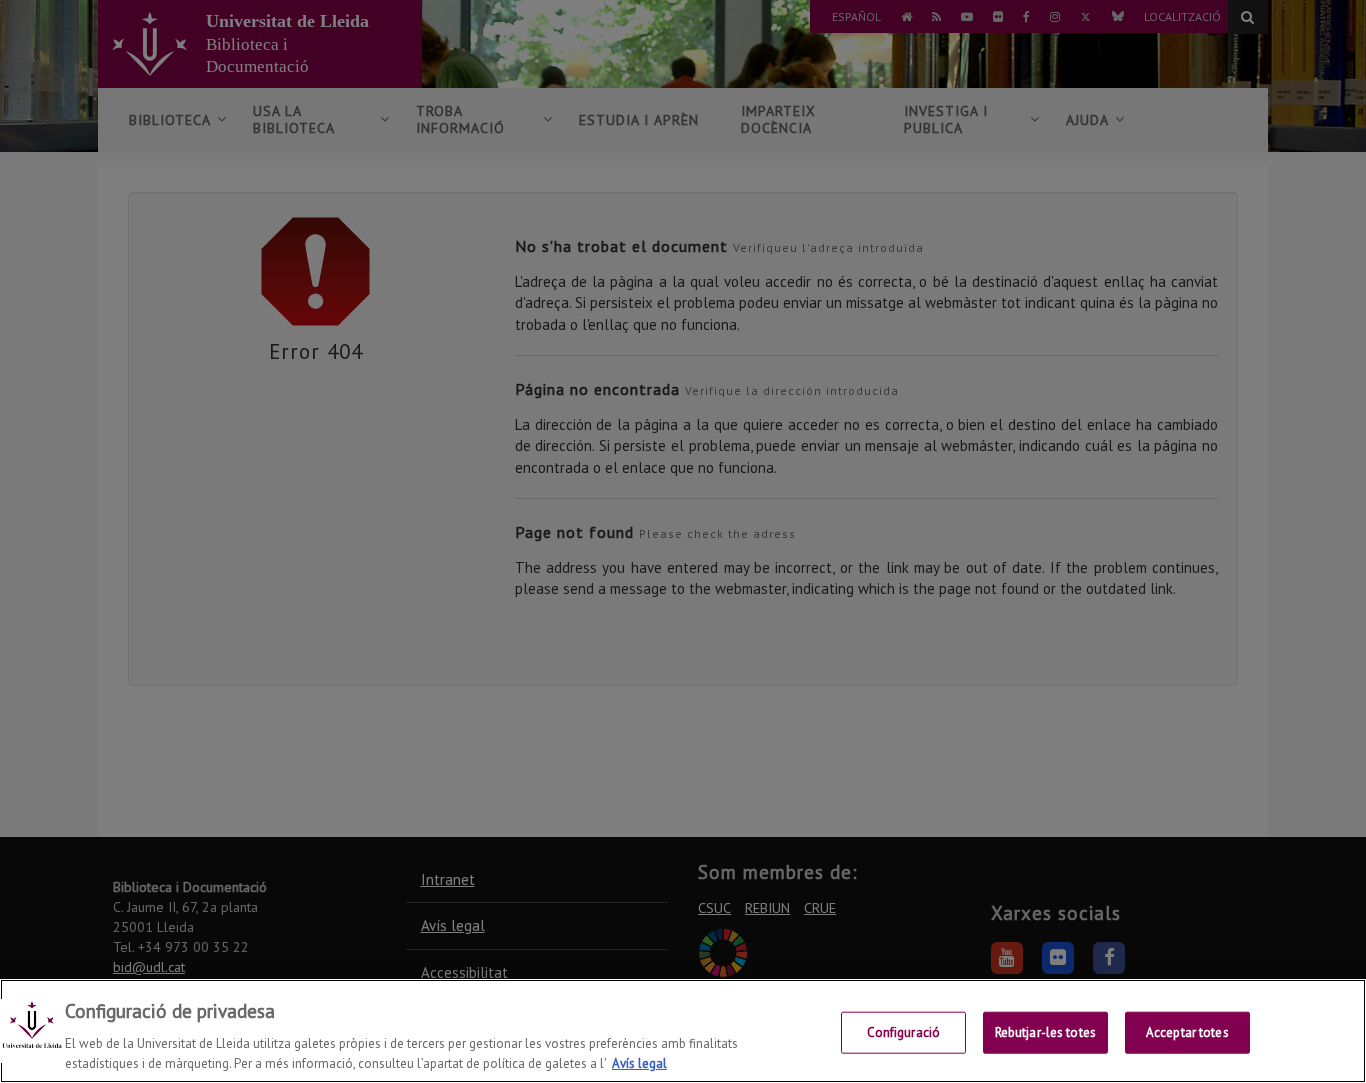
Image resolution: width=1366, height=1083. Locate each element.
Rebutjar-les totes (1045, 1032)
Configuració (904, 1032)
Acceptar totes (1187, 1032)
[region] (683, 1031)
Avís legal (639, 1062)
